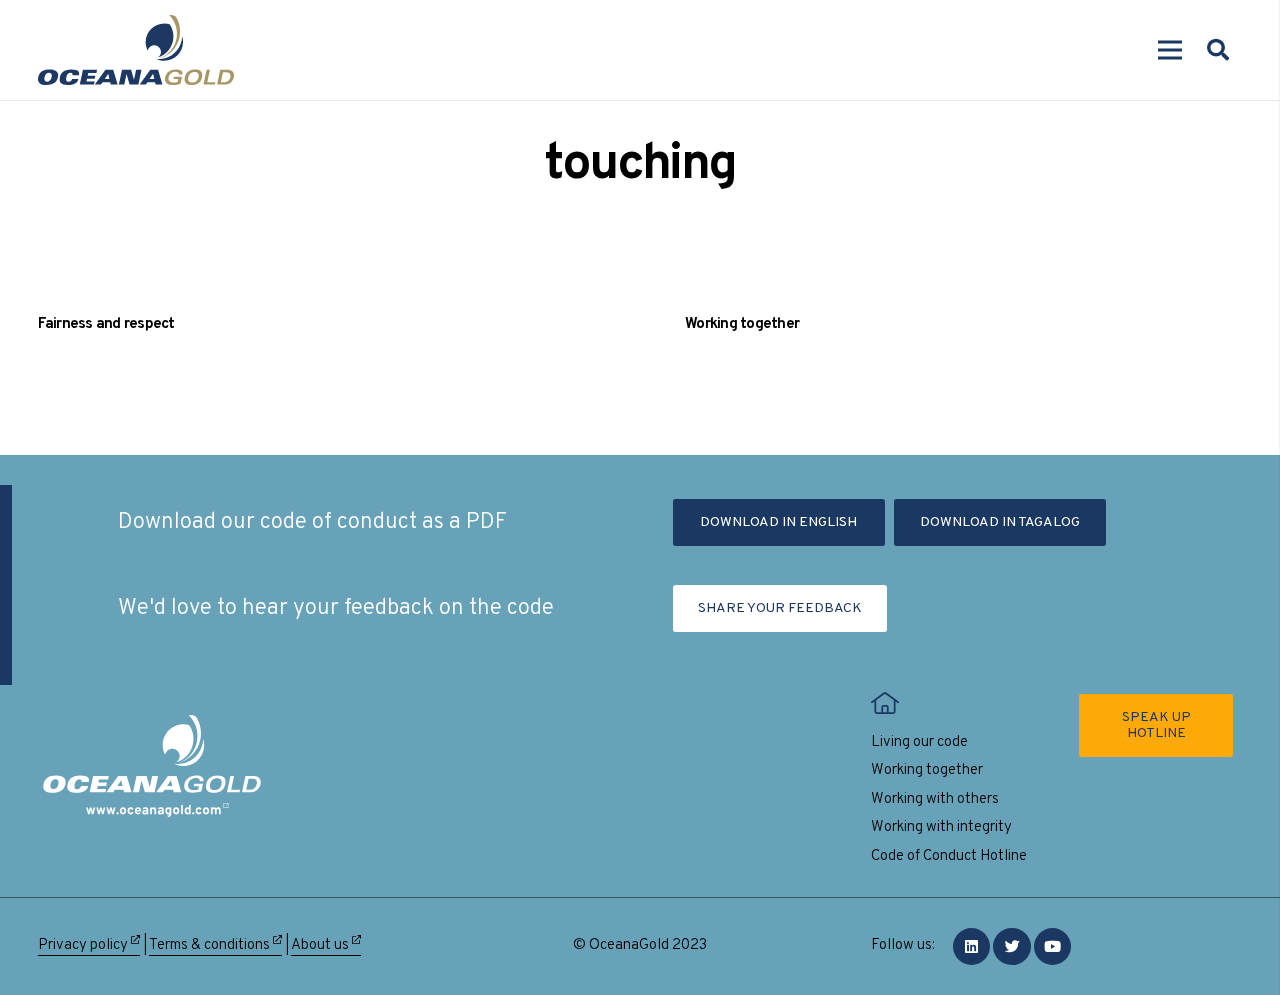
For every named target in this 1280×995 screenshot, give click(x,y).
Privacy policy (84, 945)
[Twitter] (1012, 947)
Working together (742, 324)
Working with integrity (941, 827)
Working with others (935, 799)
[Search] (1218, 50)
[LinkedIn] (972, 947)
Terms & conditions (211, 945)
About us (321, 945)
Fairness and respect (106, 324)
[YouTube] (1053, 947)
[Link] (136, 50)
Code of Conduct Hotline (949, 856)
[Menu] (1170, 50)
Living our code (919, 742)
